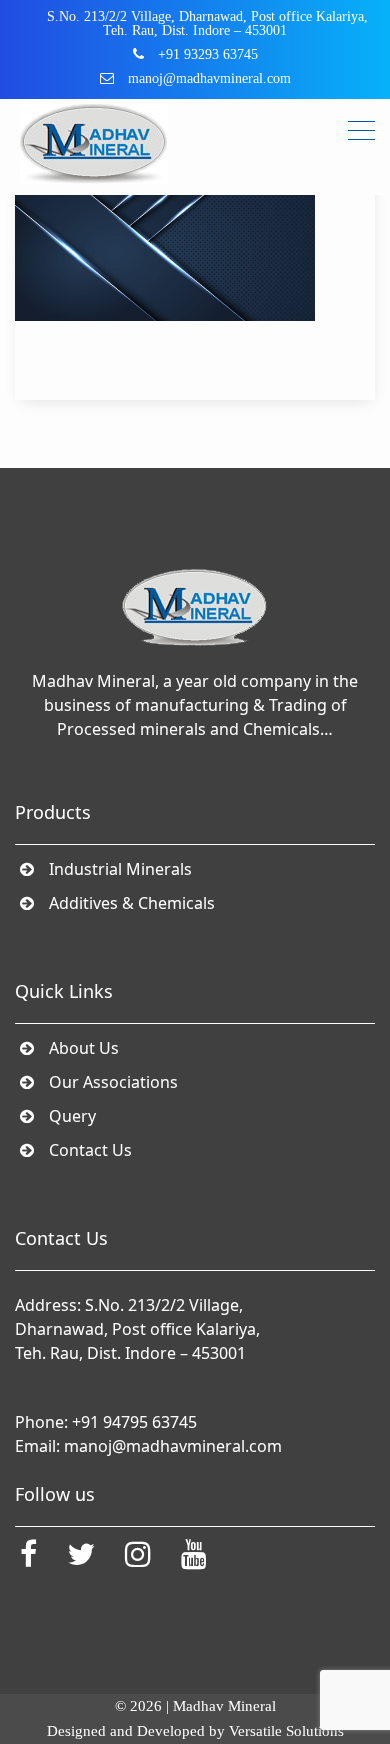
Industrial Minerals (121, 869)
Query (73, 1116)
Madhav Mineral (224, 1706)
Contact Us (91, 1150)
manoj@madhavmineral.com (173, 1446)
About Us (84, 1048)
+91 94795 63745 (134, 1422)
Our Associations (114, 1082)
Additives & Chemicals (132, 903)
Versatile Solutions (286, 1731)
